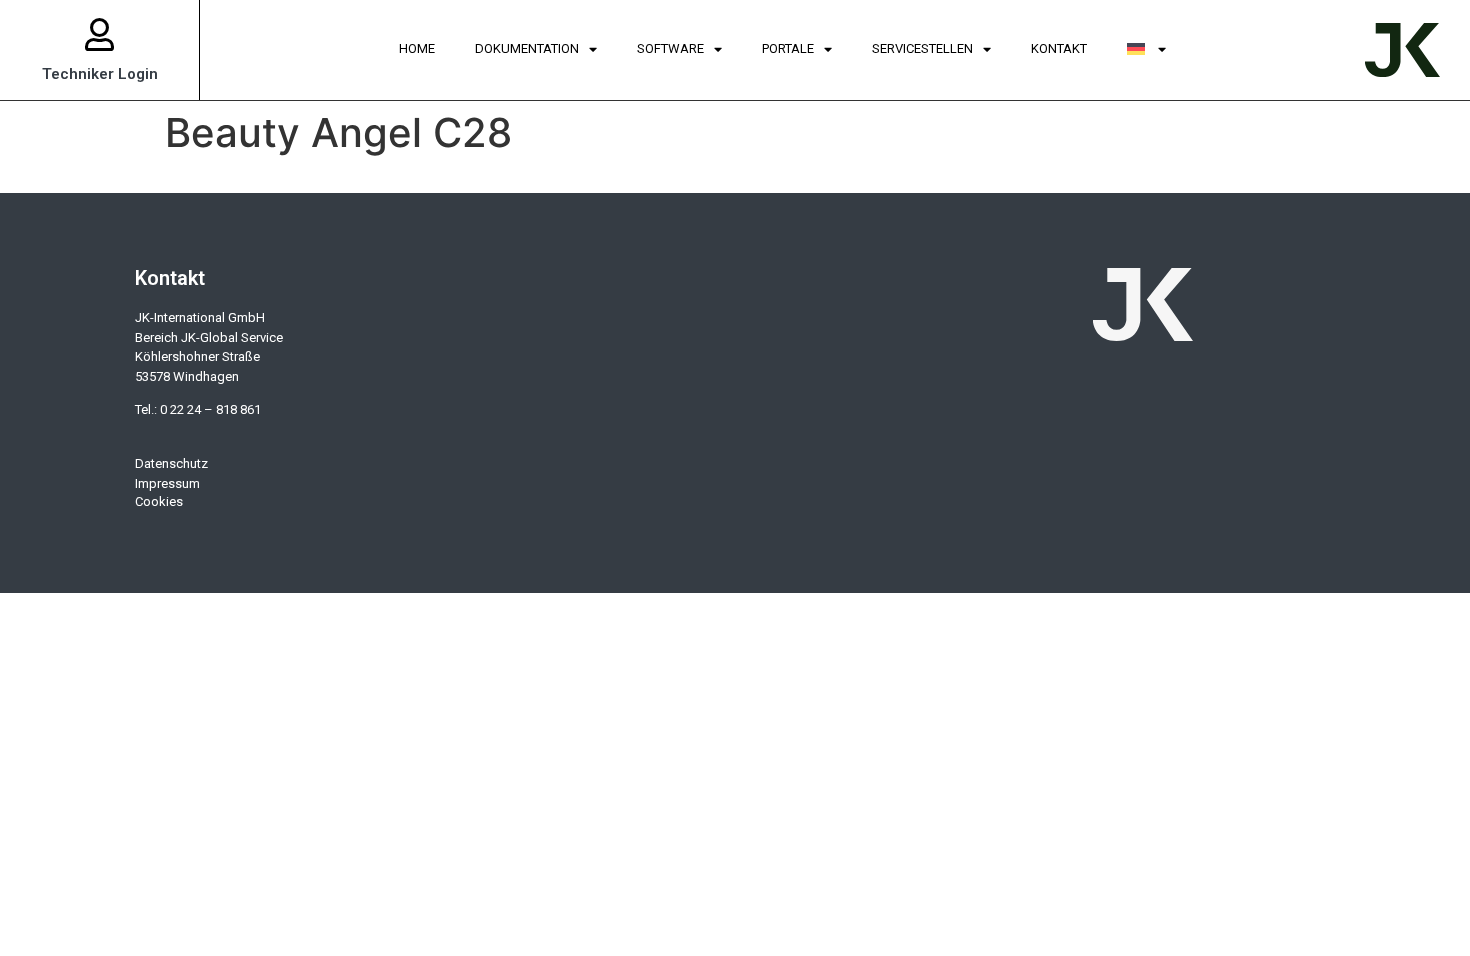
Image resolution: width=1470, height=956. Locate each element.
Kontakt (1059, 48)
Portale (788, 48)
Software (670, 48)
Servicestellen (922, 48)
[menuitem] (1147, 50)
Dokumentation (527, 48)
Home (417, 48)
